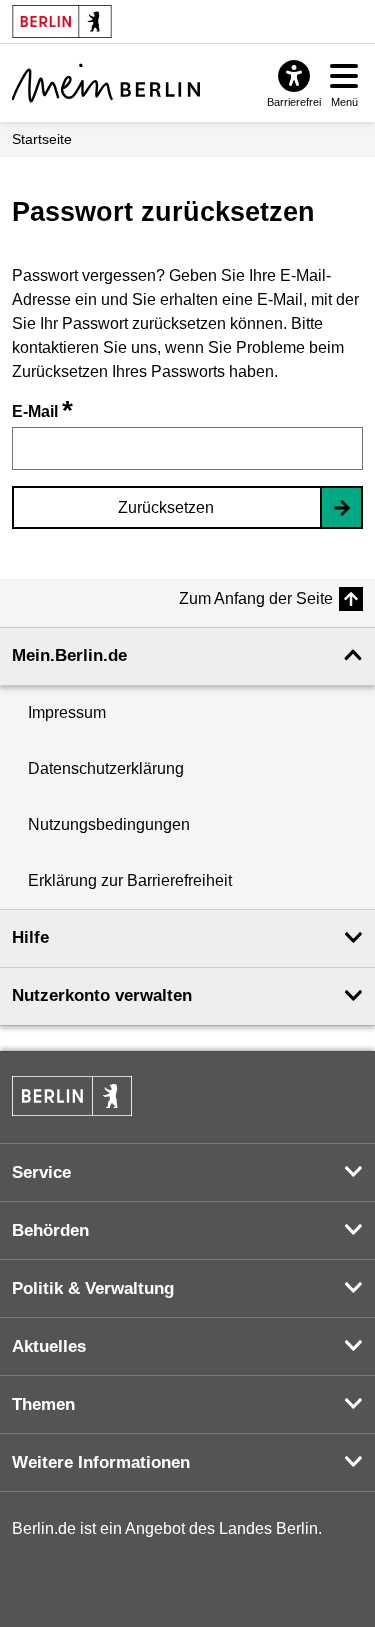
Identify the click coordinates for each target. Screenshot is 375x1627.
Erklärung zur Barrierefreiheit (130, 880)
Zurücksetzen (166, 507)
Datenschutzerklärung (106, 768)
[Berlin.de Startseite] (72, 1096)
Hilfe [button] (30, 937)
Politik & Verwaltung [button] (93, 1288)
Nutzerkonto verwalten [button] (102, 995)
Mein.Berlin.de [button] (69, 655)
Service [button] (41, 1172)
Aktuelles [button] (49, 1346)
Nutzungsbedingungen (109, 824)
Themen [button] (43, 1404)
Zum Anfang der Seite (256, 598)
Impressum (67, 712)
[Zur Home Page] (106, 83)
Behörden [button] (50, 1230)
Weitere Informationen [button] (101, 1462)
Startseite (42, 139)
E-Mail (42, 411)
